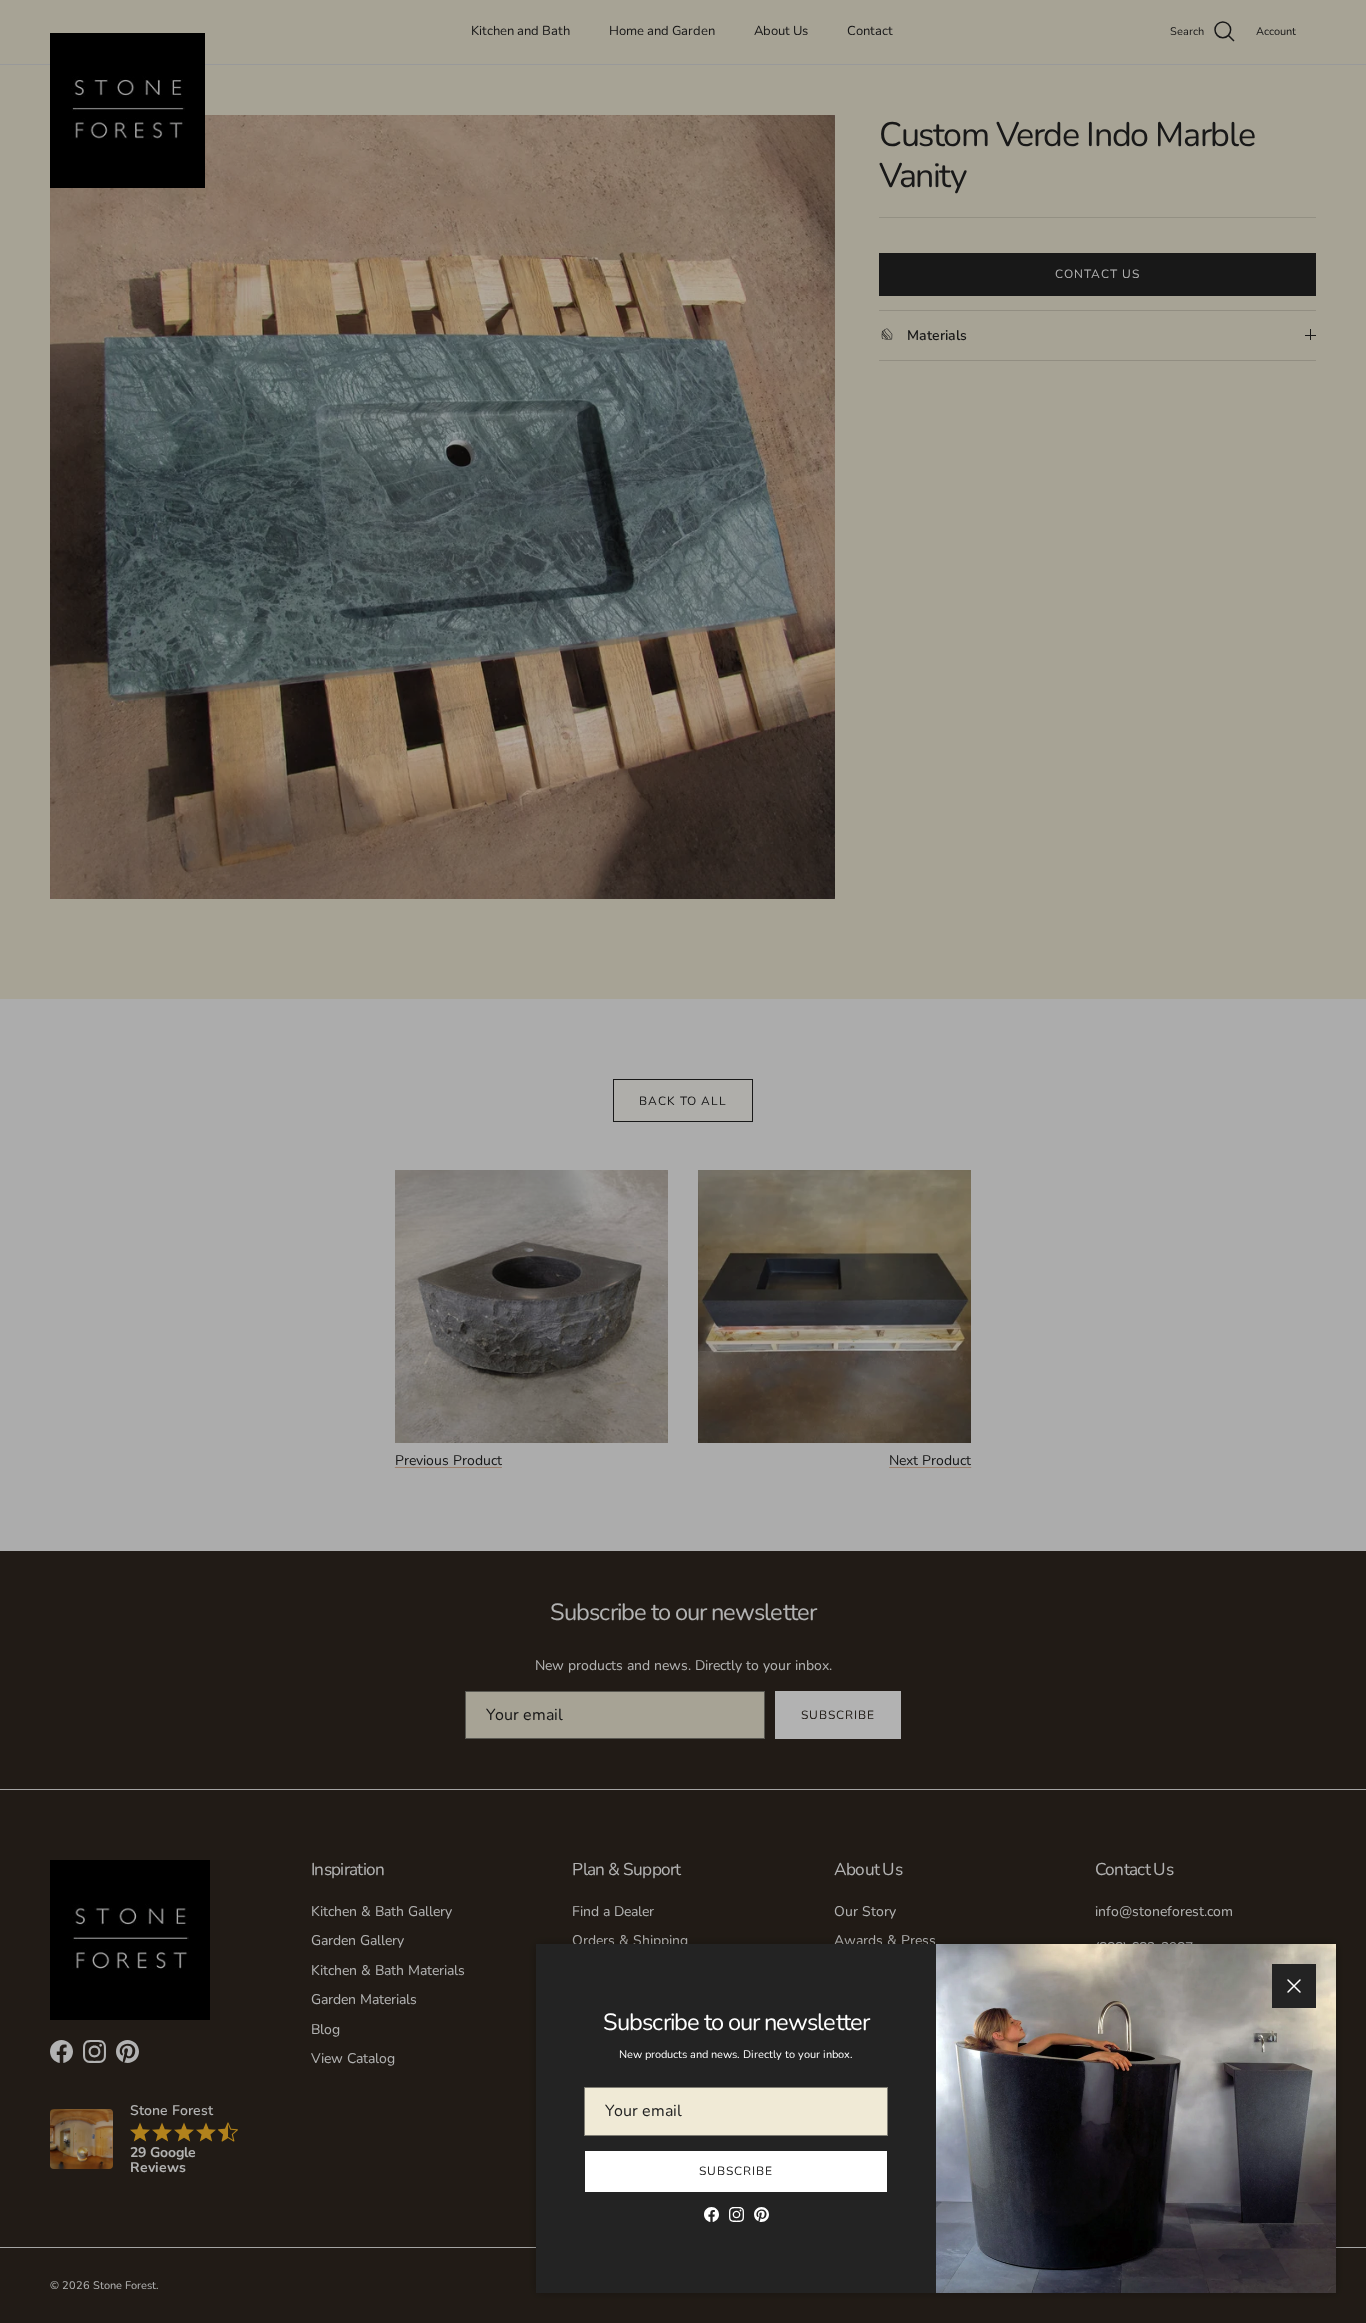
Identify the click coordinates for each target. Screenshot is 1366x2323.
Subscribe (736, 2171)
